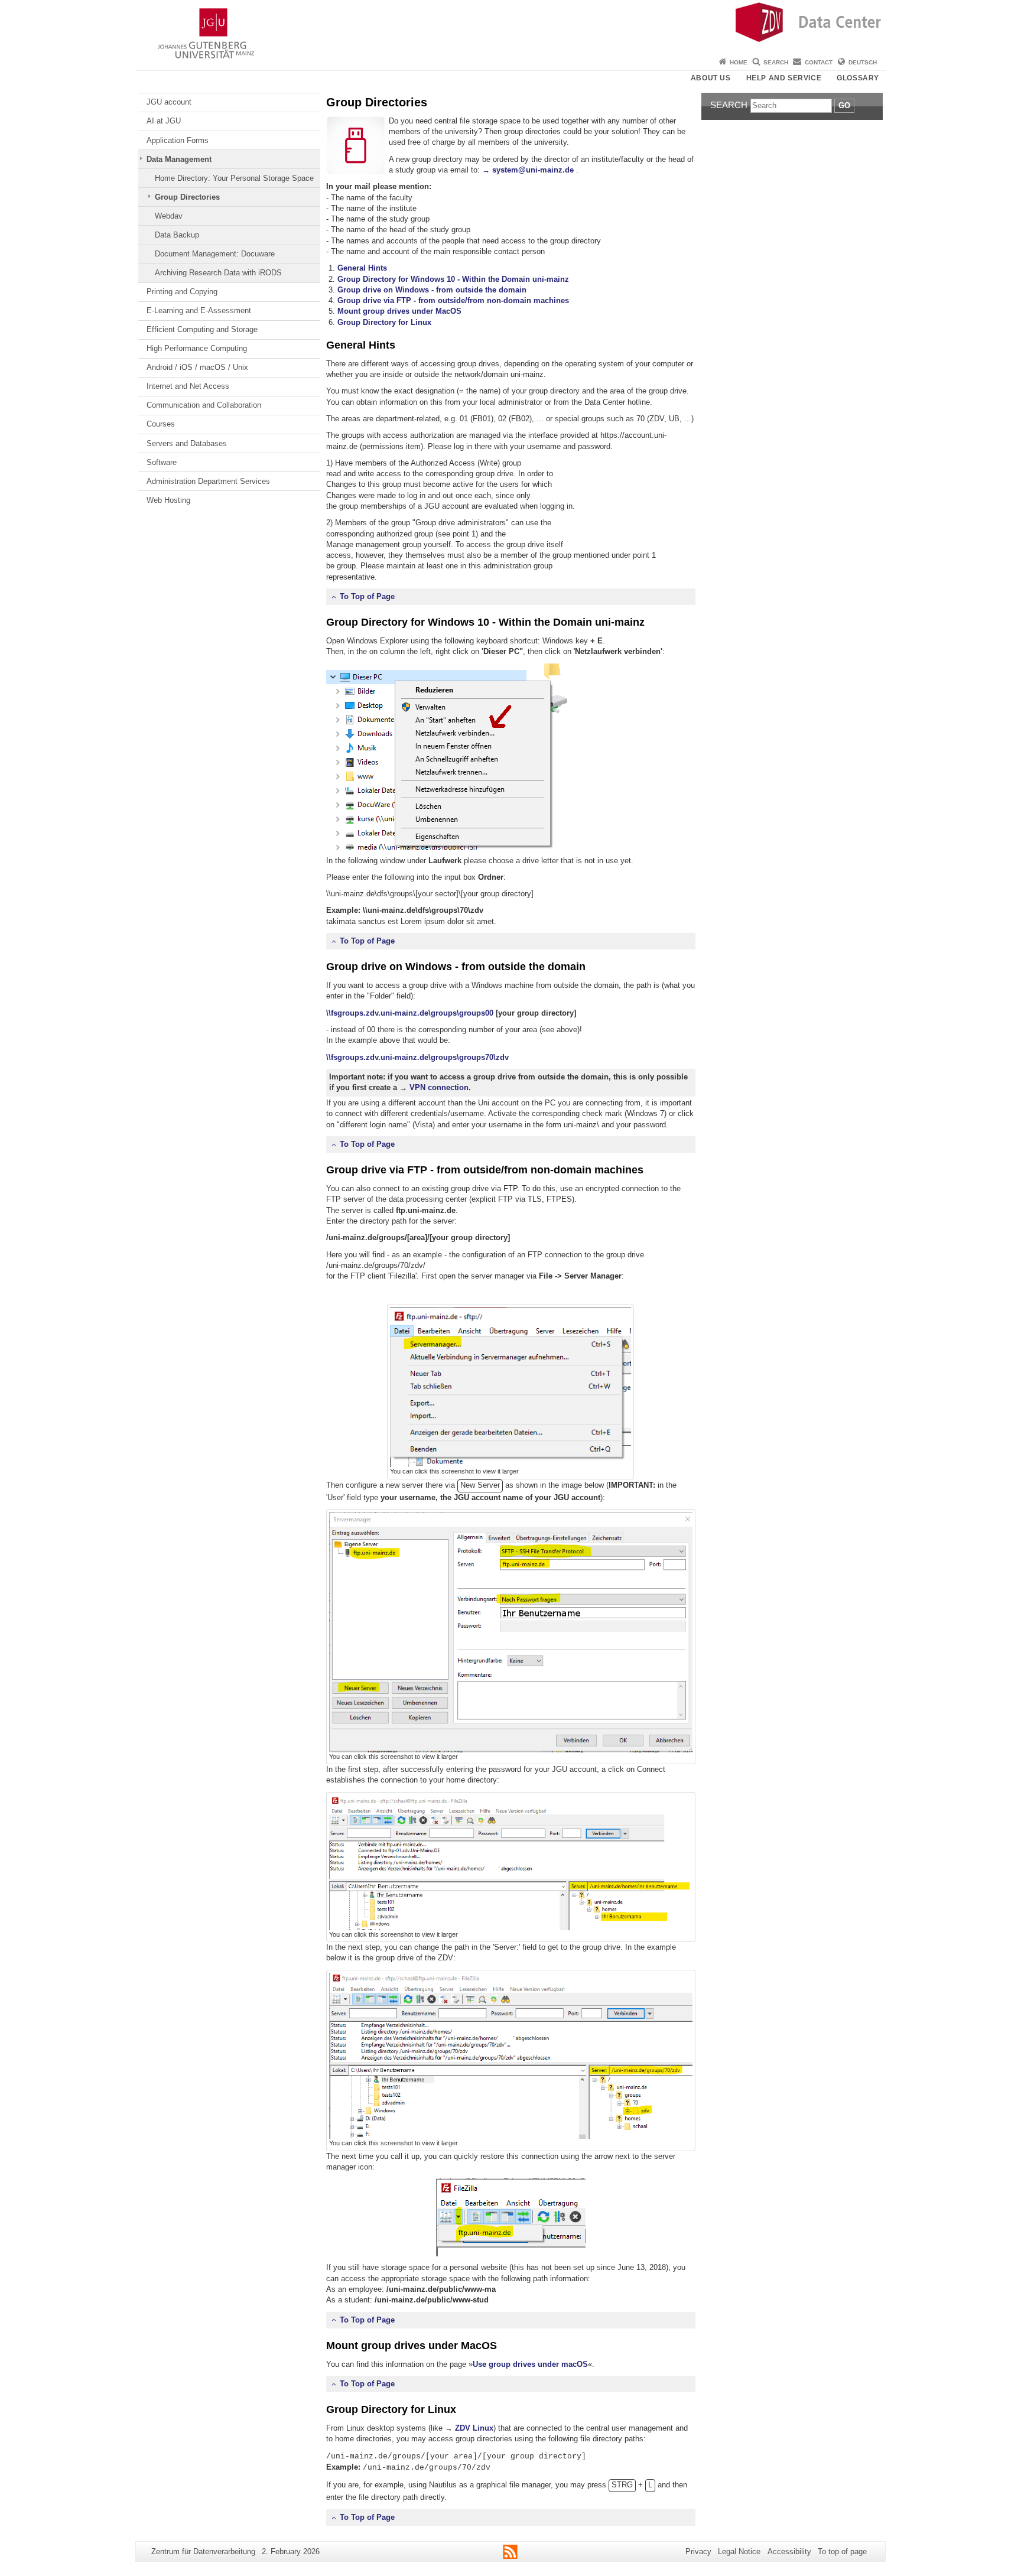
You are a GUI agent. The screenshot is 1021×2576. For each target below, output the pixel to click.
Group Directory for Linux (384, 322)
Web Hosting (168, 500)
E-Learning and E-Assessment (199, 310)
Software (162, 462)
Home (739, 62)
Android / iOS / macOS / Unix (197, 367)
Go (844, 105)
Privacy (698, 2551)
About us (711, 78)
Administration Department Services (208, 481)
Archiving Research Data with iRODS (218, 273)
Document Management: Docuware (215, 254)
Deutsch (863, 62)
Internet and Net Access (188, 386)
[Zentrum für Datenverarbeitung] (510, 27)
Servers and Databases (187, 443)
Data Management (179, 159)
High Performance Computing (197, 348)
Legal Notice (739, 2551)
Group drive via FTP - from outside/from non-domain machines (453, 300)
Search (776, 62)
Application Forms (178, 140)
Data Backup (177, 235)
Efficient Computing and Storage (202, 329)
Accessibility (789, 2551)
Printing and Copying (182, 292)
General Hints (362, 268)
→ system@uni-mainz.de (528, 170)
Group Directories (187, 197)
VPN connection (439, 1087)
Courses (161, 424)
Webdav (169, 216)
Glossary (858, 78)
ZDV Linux (474, 2428)
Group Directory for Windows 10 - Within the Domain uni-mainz (453, 279)
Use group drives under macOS (530, 2364)
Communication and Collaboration (204, 405)
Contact (819, 62)
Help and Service (784, 78)
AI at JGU (164, 121)
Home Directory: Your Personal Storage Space (234, 178)
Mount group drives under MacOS (399, 311)
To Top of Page (367, 596)
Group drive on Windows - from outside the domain (432, 290)
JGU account (169, 102)
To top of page (842, 2551)
